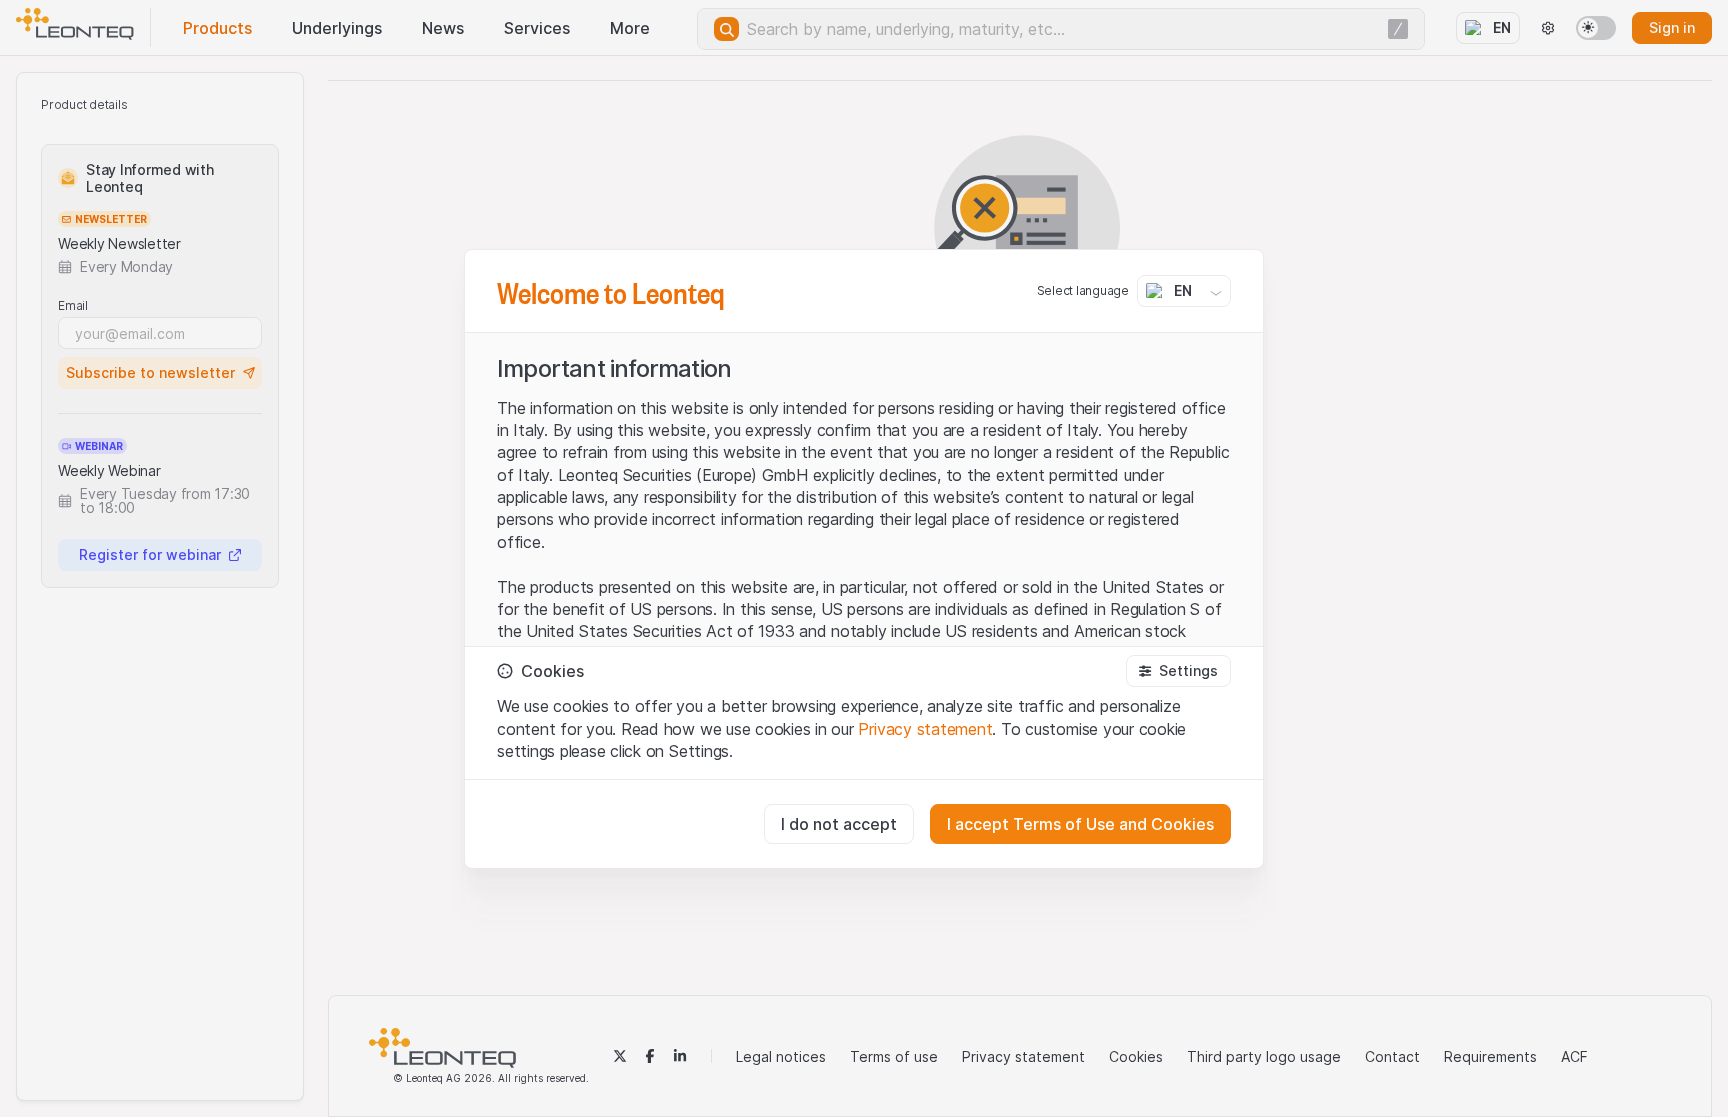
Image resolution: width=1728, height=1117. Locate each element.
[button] (1178, 671)
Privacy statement (925, 729)
